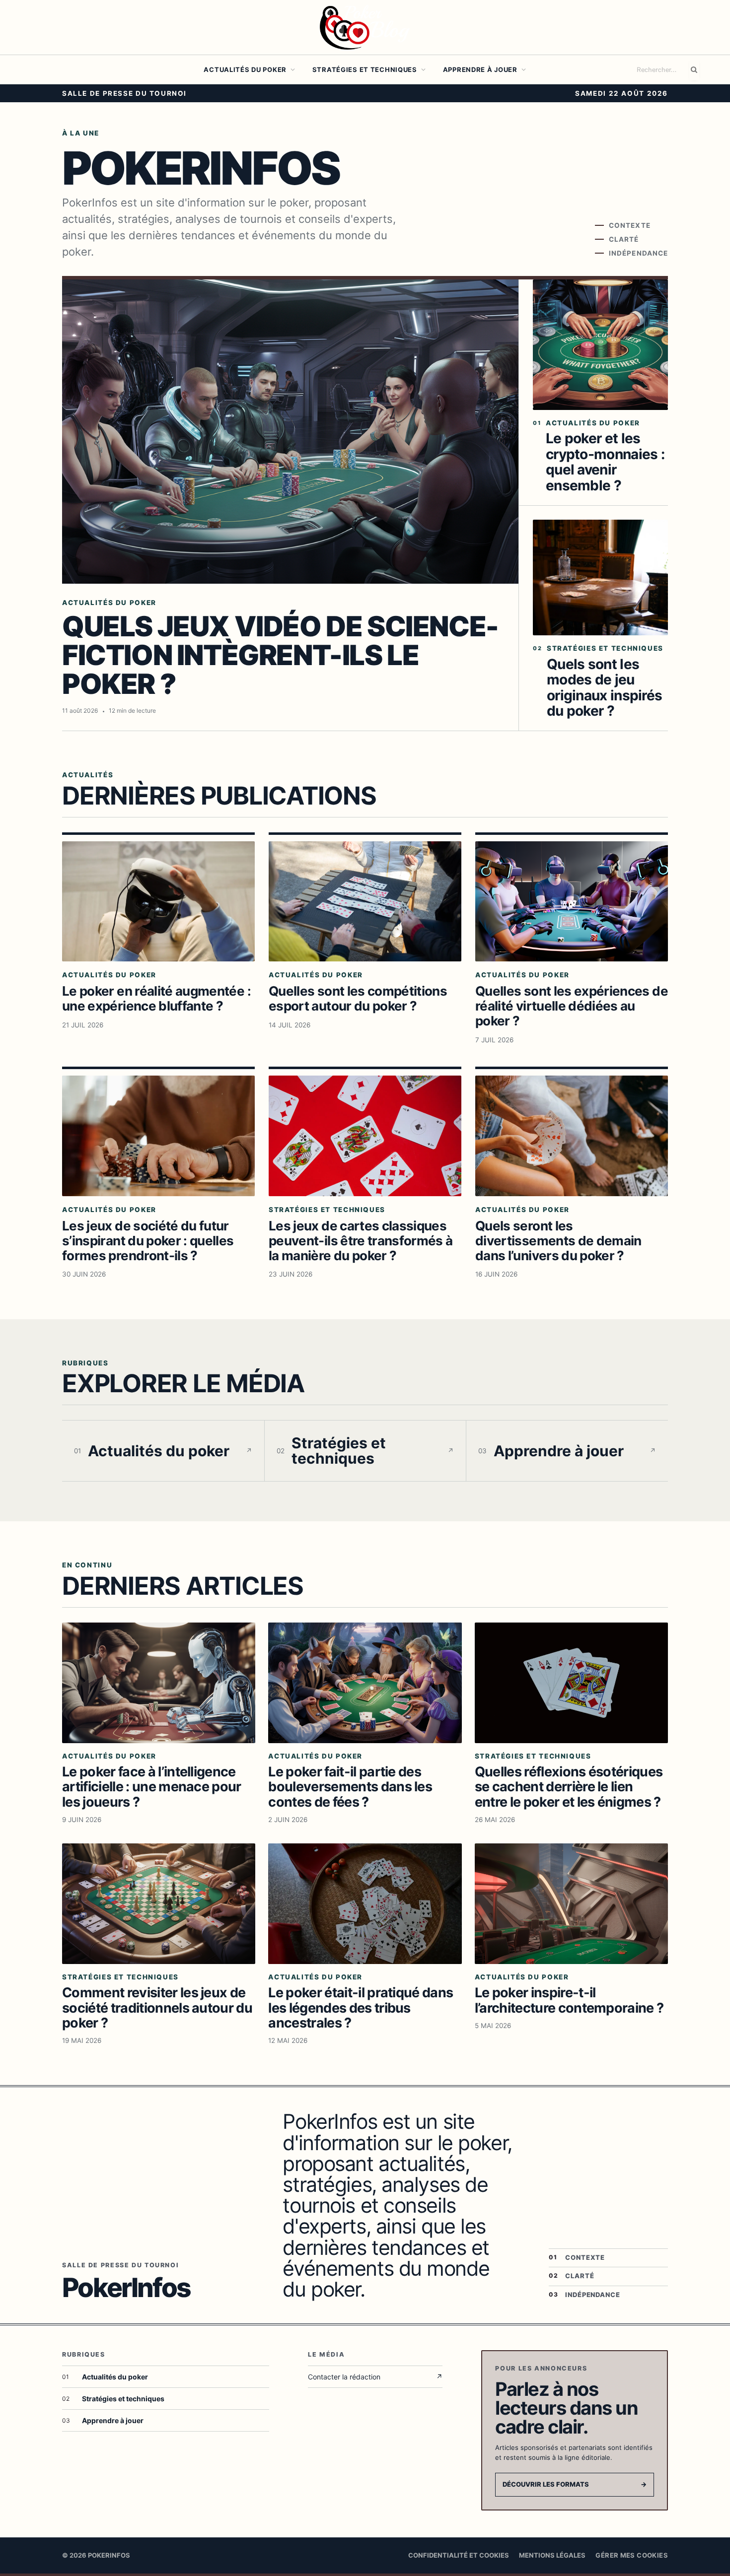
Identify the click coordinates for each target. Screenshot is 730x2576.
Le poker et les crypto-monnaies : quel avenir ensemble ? (605, 462)
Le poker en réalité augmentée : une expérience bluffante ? (156, 998)
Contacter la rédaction (375, 2377)
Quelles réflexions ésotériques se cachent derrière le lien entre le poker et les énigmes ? (569, 1787)
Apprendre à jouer (480, 69)
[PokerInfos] (365, 27)
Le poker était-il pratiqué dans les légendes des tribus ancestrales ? (361, 2007)
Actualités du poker (245, 69)
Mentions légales (552, 2555)
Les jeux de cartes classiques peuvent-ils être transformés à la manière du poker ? (361, 1241)
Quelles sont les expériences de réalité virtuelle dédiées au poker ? (572, 1006)
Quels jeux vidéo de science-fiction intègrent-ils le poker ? (280, 655)
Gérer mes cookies (632, 2555)
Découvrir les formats (575, 2484)
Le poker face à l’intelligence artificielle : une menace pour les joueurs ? (152, 1787)
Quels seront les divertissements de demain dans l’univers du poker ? (558, 1241)
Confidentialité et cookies (459, 2555)
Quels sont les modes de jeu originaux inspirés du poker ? (604, 687)
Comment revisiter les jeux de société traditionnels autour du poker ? (157, 2007)
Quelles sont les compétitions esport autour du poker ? (358, 998)
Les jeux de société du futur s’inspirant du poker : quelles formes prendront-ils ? (148, 1241)
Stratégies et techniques (365, 69)
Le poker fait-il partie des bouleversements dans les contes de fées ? (350, 1787)
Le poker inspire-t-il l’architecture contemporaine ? (569, 2000)
